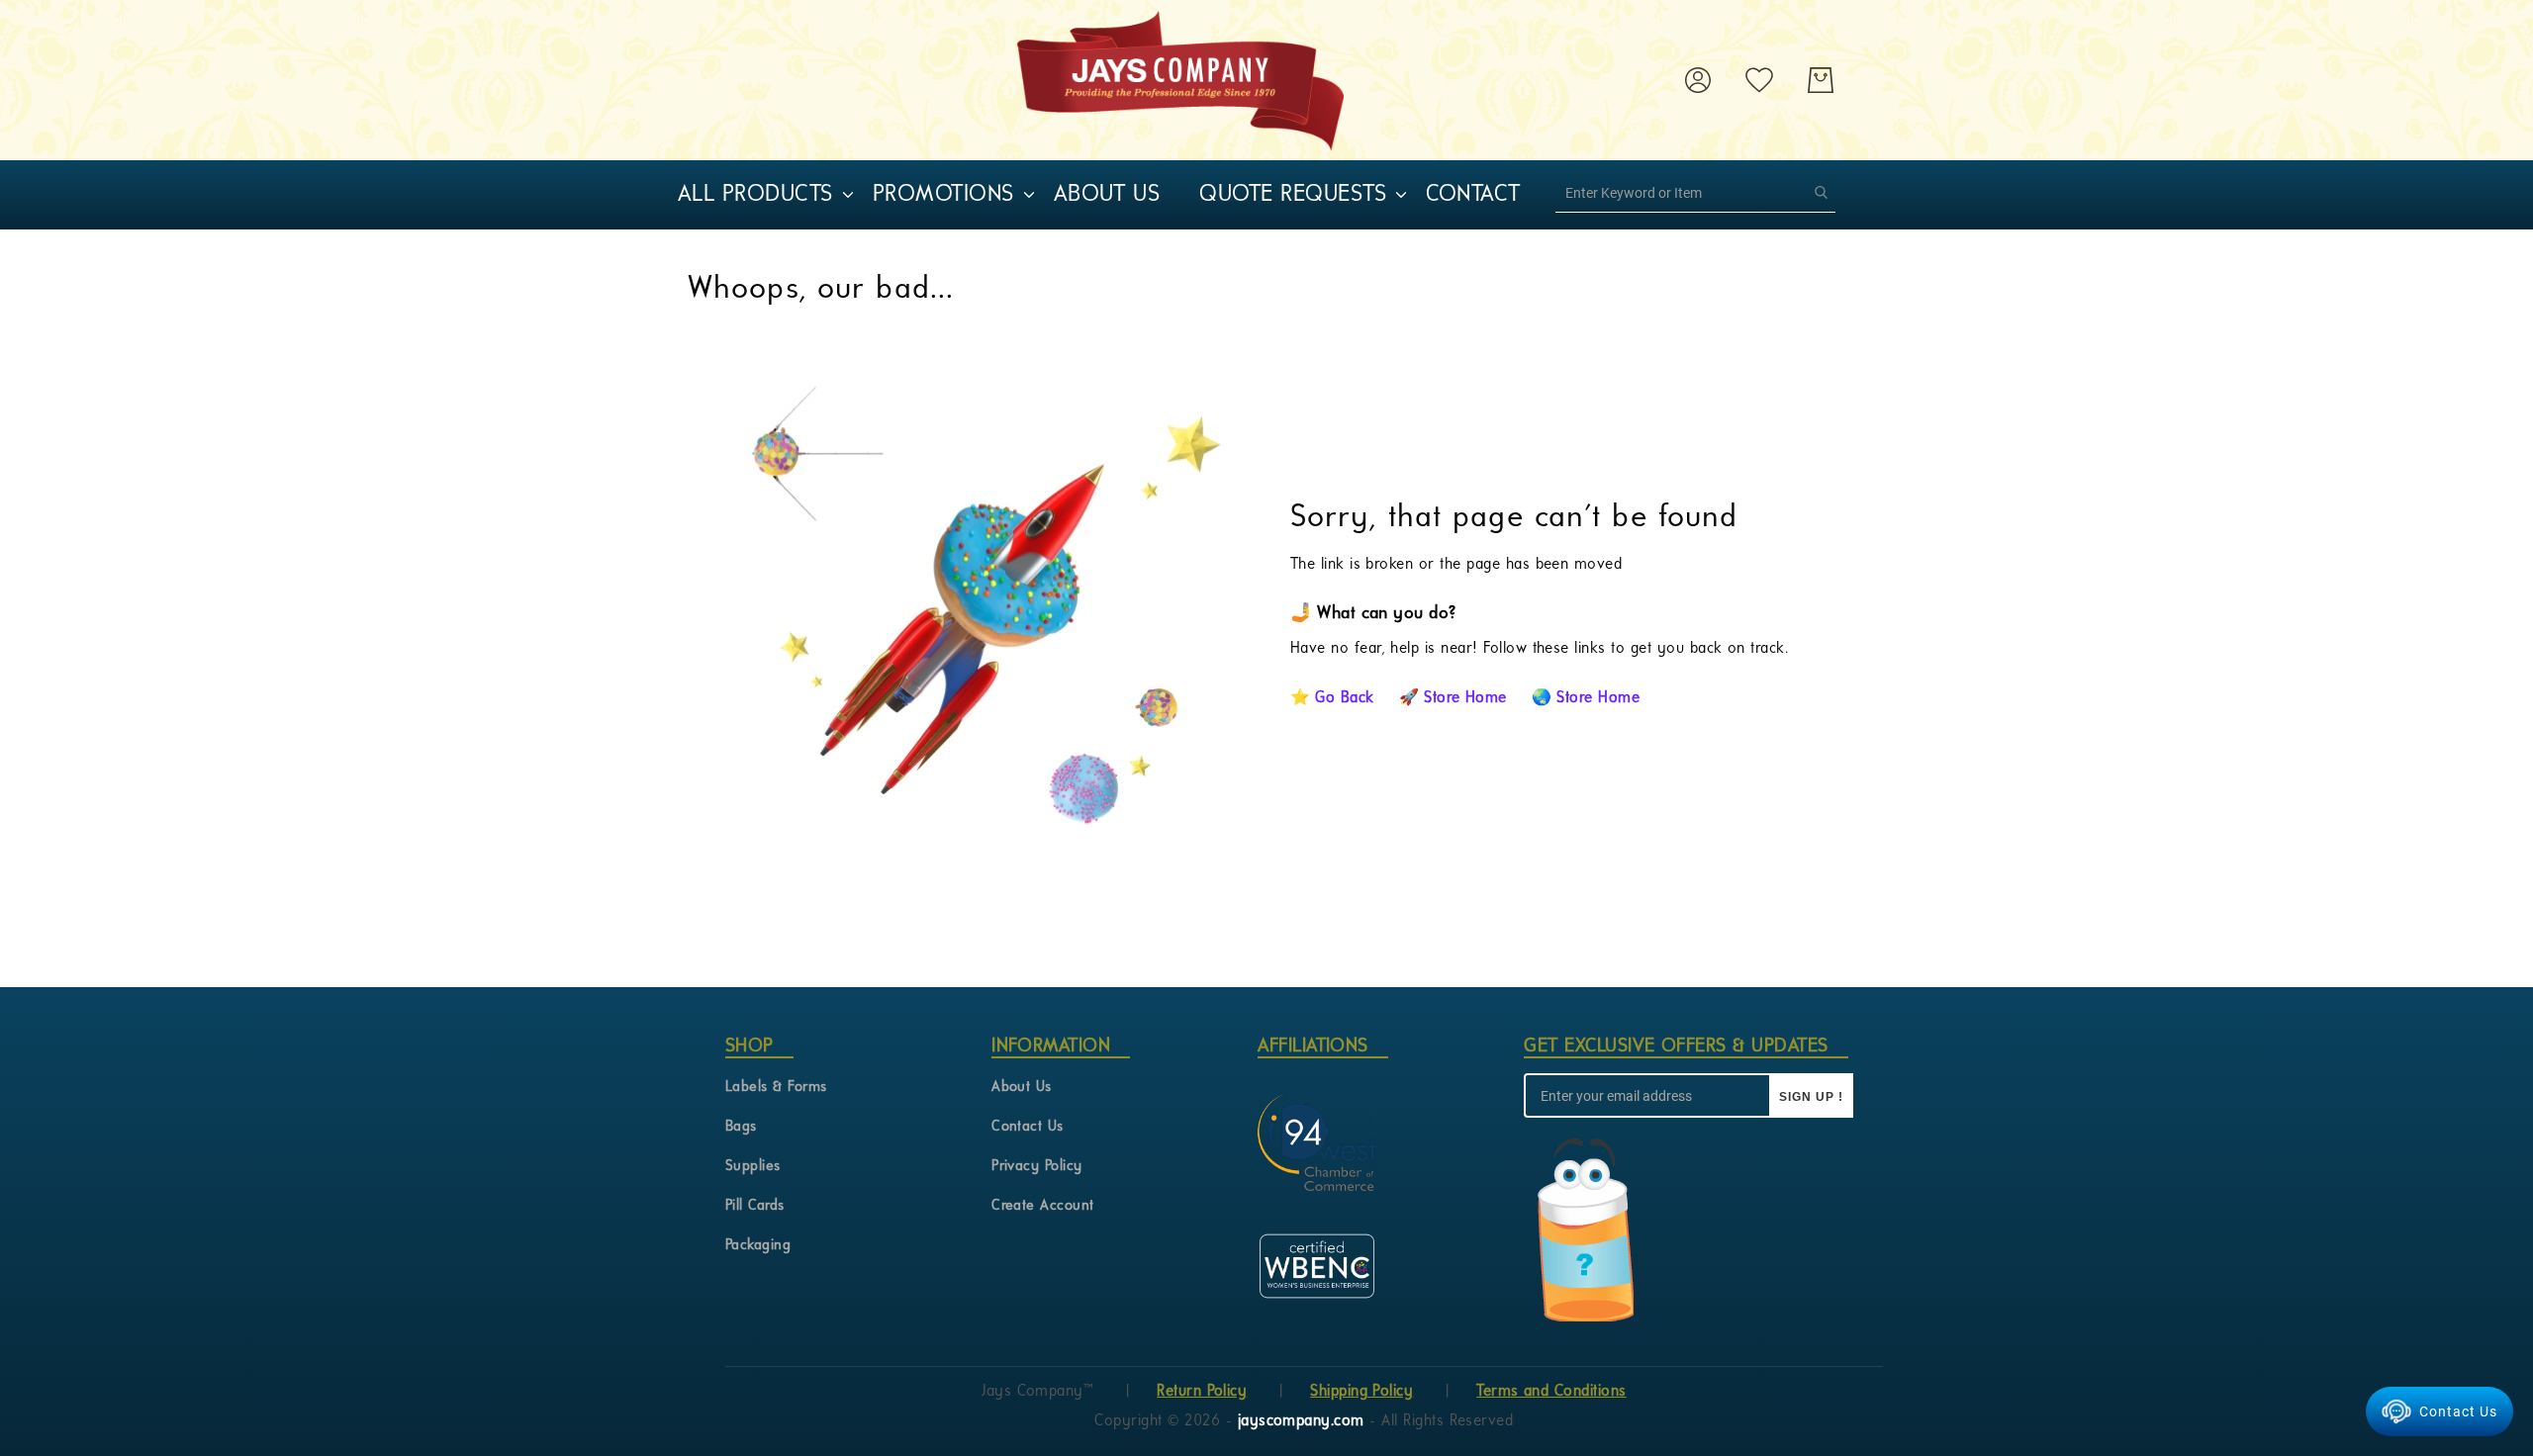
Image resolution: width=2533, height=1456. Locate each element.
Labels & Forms (776, 1088)
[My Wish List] (1759, 80)
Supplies (753, 1167)
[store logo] (1180, 80)
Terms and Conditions (1551, 1392)
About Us (1022, 1088)
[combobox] (1695, 193)
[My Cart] (1821, 80)
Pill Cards (755, 1206)
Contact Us (1028, 1127)
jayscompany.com (1304, 1421)
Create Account (1043, 1206)
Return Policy (1202, 1392)
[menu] (1133, 195)
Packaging (758, 1246)
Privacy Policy (1037, 1167)
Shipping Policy (1361, 1392)
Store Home (1465, 698)
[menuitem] (755, 195)
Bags (741, 1127)
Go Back (1344, 698)
